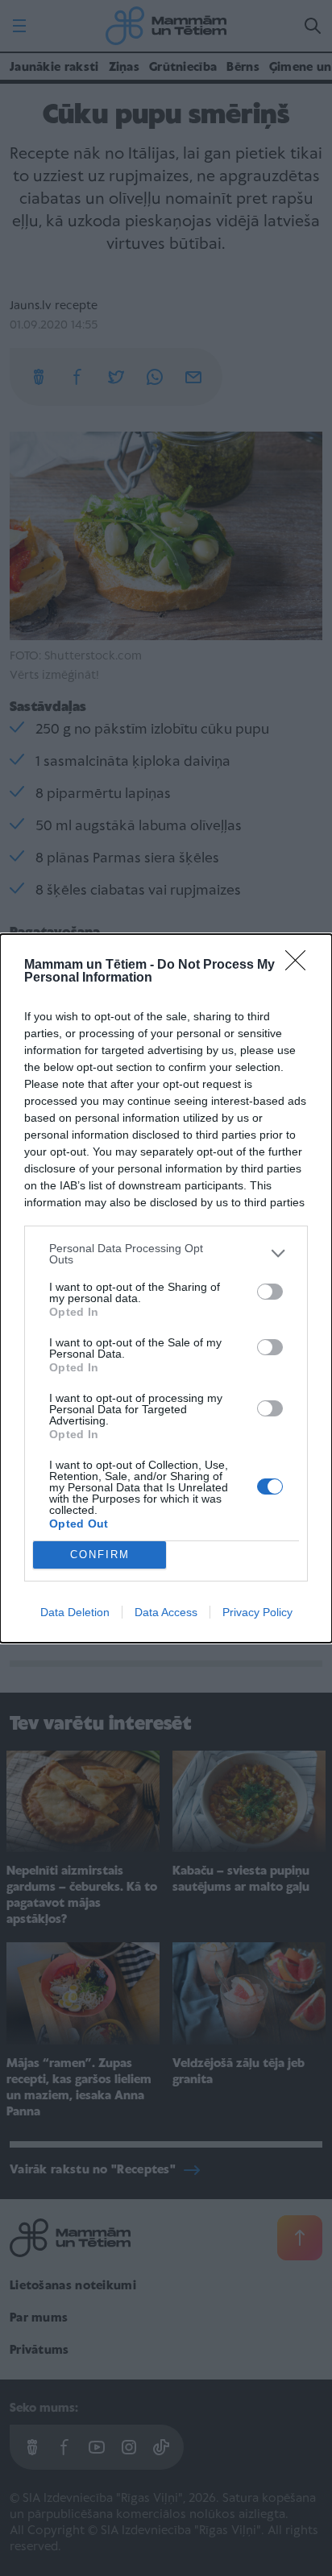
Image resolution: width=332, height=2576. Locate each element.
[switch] (270, 1292)
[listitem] (166, 1254)
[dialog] (166, 1288)
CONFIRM (100, 1555)
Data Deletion (75, 1612)
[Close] (301, 965)
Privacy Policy (257, 1612)
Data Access (166, 1612)
